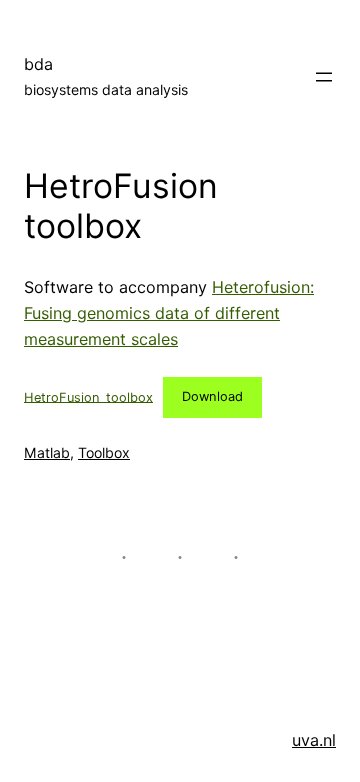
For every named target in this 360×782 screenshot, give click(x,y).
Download (212, 396)
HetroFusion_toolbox (88, 396)
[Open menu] (324, 77)
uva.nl (314, 740)
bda (38, 64)
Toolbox (104, 452)
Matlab (47, 452)
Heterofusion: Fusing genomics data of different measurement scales (169, 313)
